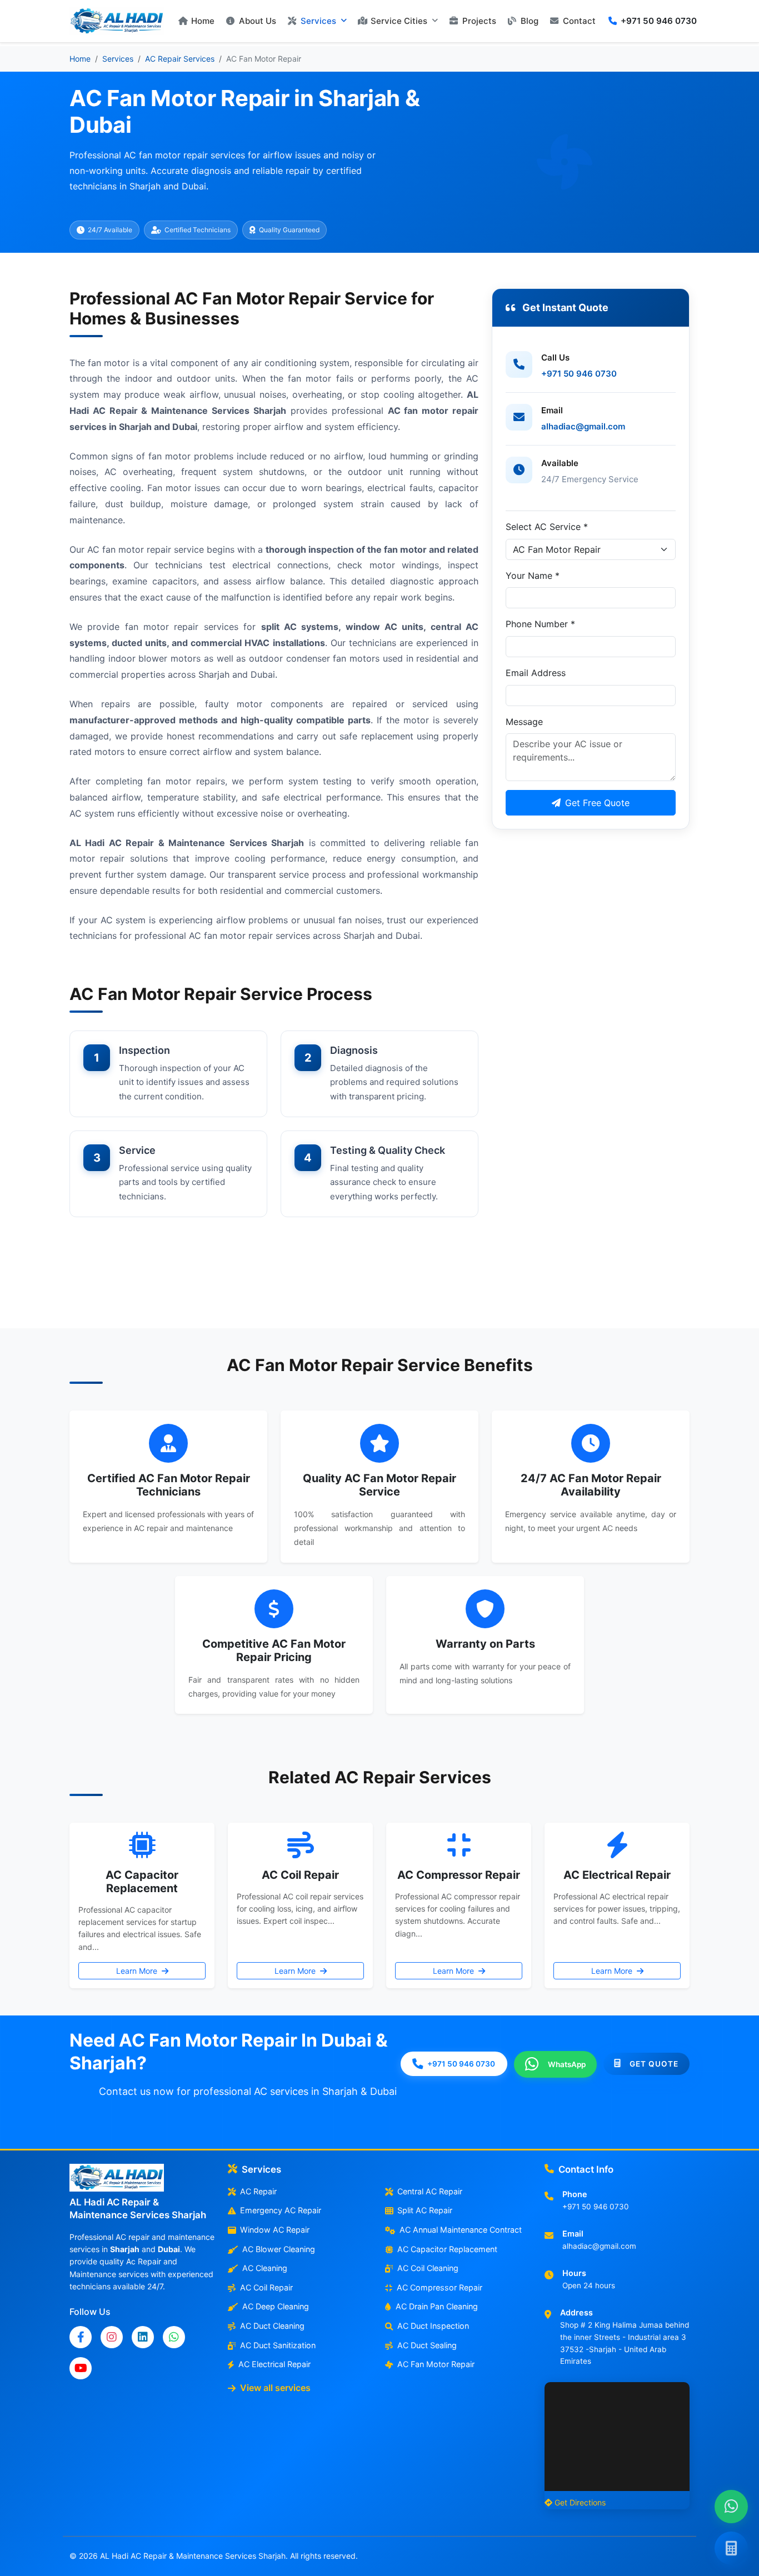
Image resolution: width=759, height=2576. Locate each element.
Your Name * (533, 576)
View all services (275, 2388)
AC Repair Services (180, 59)
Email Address (536, 673)
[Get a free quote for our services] (731, 2548)
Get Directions (580, 2502)
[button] (317, 21)
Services (118, 59)
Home (80, 59)
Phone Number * (540, 624)
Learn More (138, 1971)
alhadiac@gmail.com (583, 426)
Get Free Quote (597, 803)
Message (524, 722)
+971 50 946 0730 (579, 374)
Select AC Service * (547, 527)
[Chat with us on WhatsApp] (731, 2507)
